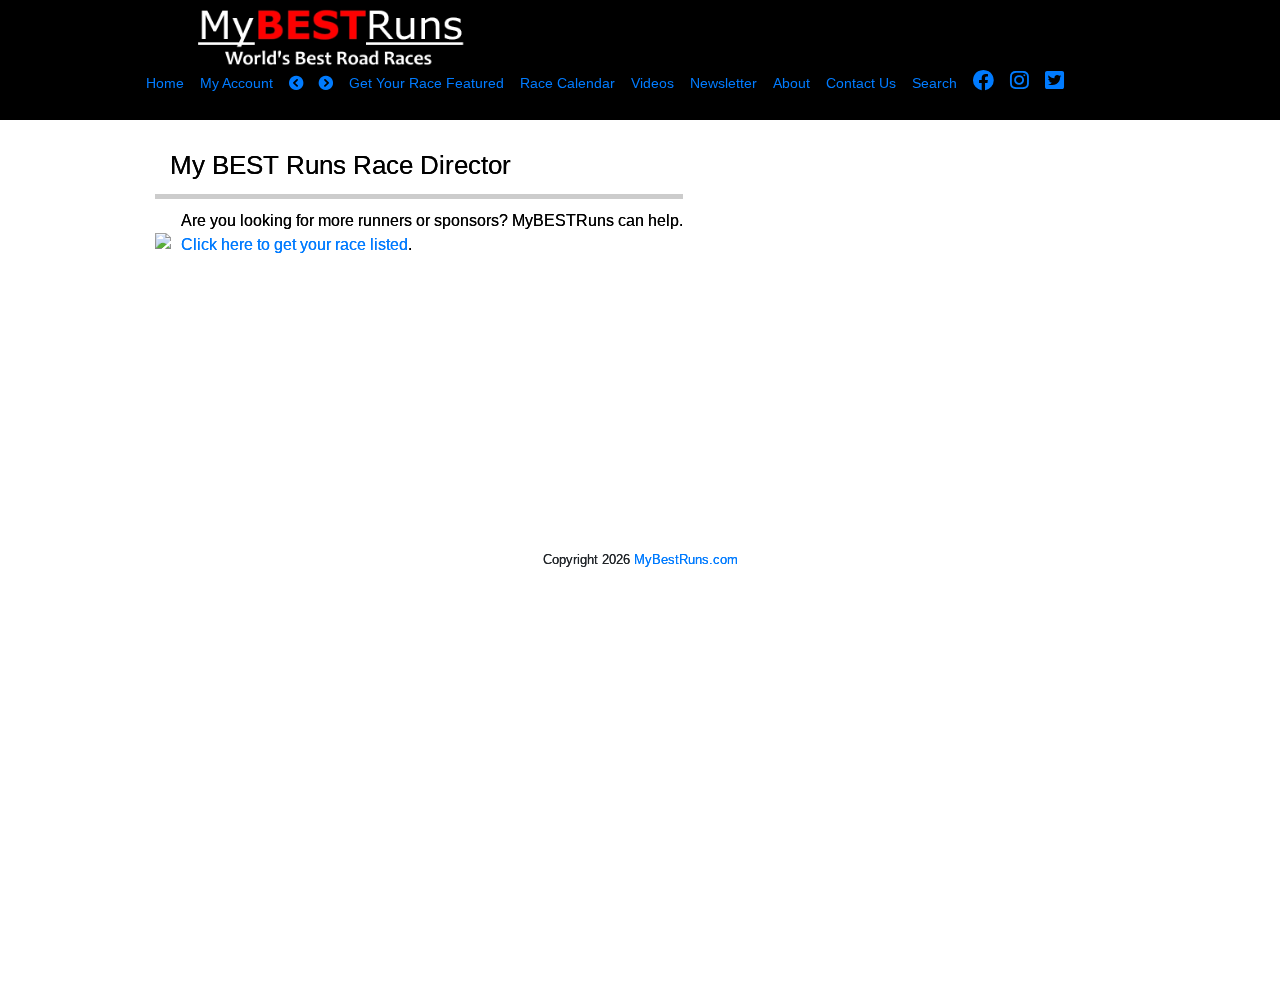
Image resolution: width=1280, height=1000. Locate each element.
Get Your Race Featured (426, 83)
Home (165, 83)
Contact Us (861, 83)
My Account (236, 83)
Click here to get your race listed (294, 244)
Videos (652, 83)
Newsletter (723, 83)
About (791, 83)
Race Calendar (567, 83)
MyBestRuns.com (686, 559)
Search (934, 83)
